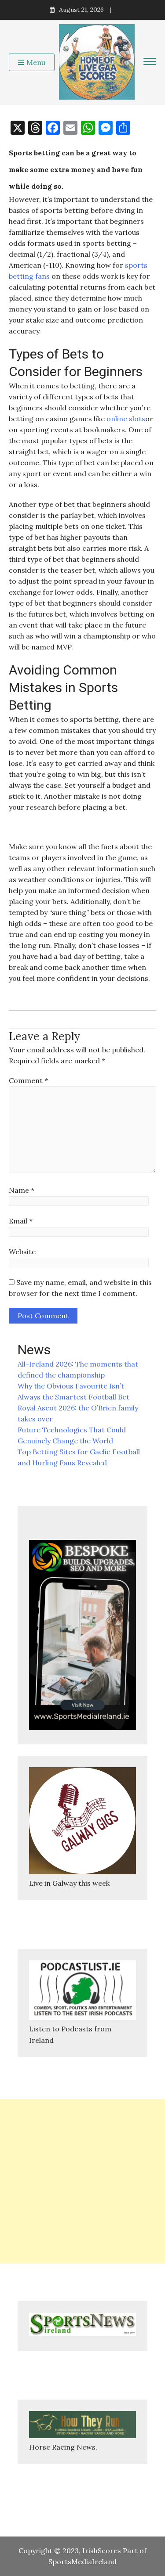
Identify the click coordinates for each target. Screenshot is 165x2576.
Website (22, 1252)
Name (22, 1190)
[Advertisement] (82, 2181)
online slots (126, 419)
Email (21, 1221)
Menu (36, 62)
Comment (28, 1080)
